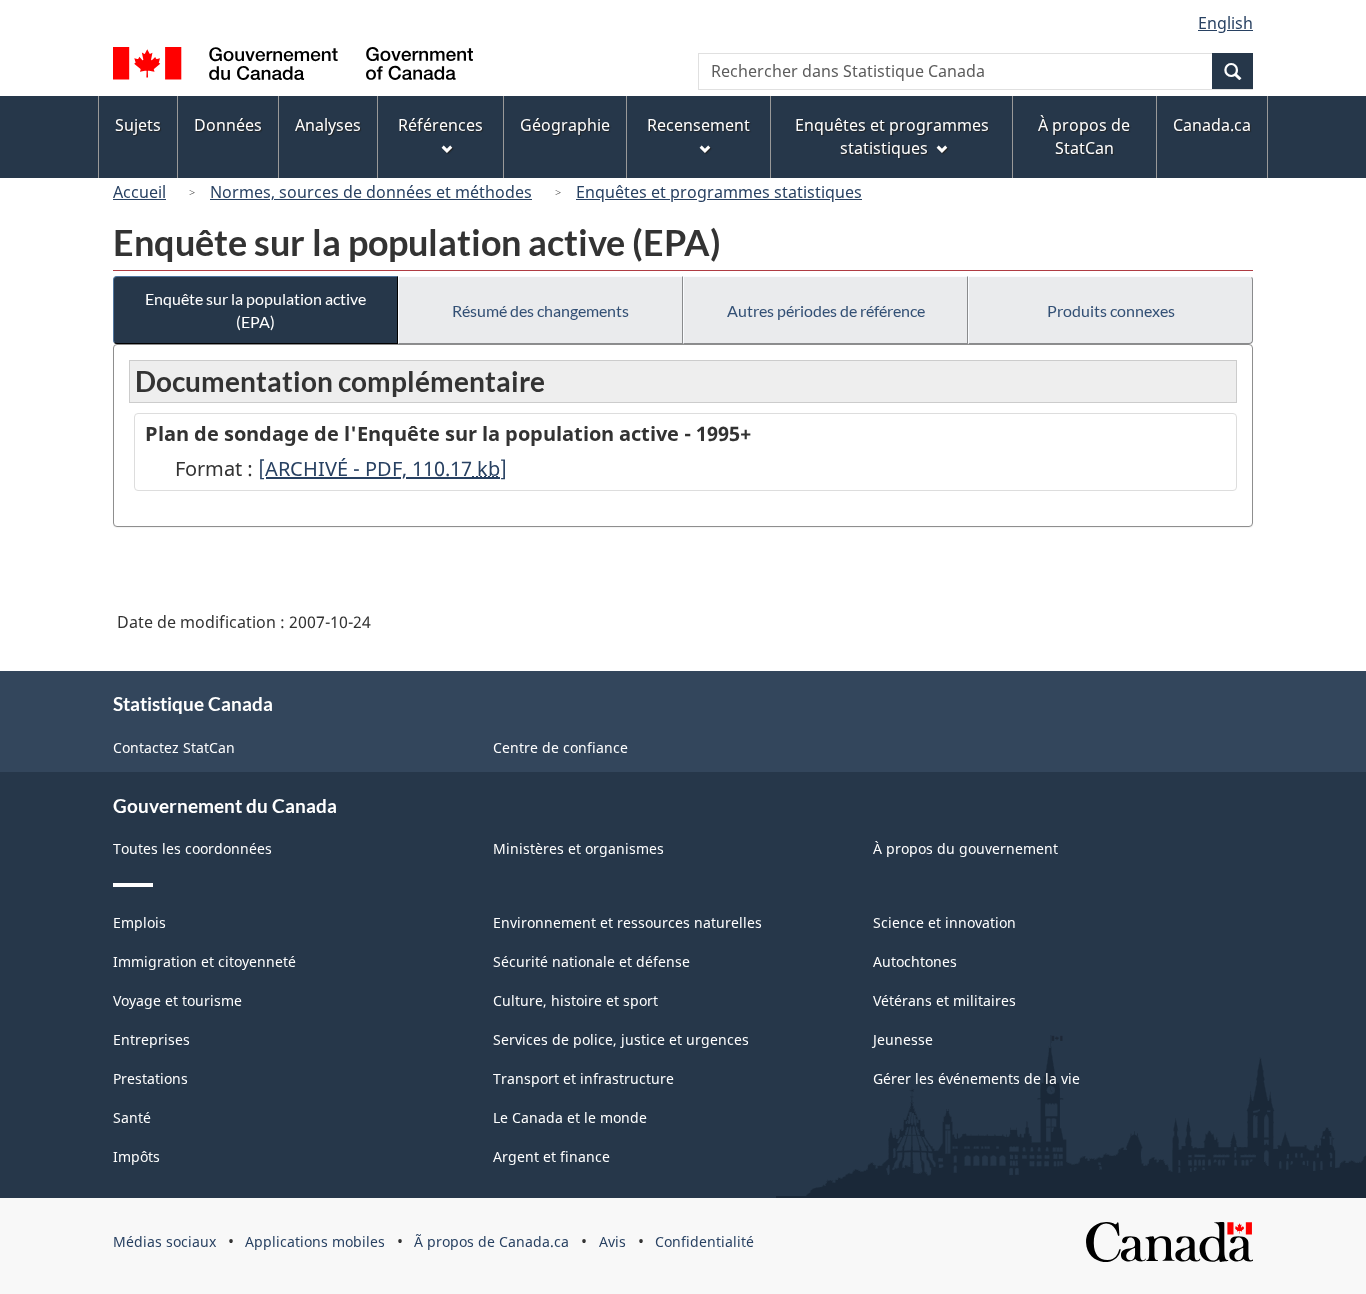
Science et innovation (944, 922)
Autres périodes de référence (826, 310)
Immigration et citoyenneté (204, 961)
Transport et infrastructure (583, 1078)
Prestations (150, 1078)
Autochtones (915, 961)
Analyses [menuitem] (328, 125)
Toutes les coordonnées (192, 848)
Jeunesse (903, 1039)
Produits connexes (1111, 310)
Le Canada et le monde (570, 1117)
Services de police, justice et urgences (621, 1039)
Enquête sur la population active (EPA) (255, 310)
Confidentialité (704, 1241)
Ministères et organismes (578, 848)
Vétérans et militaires (944, 1000)
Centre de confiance (560, 747)
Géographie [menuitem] (565, 125)
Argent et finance (551, 1156)
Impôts (136, 1156)
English (1225, 23)
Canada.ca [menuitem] (1212, 125)
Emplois (139, 922)
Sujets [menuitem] (138, 125)
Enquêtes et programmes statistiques (719, 192)
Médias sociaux (164, 1241)
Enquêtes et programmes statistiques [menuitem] (892, 136)
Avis (612, 1241)
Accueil (139, 192)
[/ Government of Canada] (293, 66)
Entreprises (151, 1039)
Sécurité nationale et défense (591, 961)
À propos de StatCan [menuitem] (1084, 136)
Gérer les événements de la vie (976, 1078)
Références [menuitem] (440, 125)
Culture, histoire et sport (575, 1000)
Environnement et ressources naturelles (627, 922)
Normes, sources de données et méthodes (371, 192)
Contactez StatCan (174, 747)
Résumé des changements (540, 310)
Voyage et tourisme (177, 1000)
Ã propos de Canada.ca (491, 1241)
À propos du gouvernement (965, 848)
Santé (132, 1117)
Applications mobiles (315, 1241)
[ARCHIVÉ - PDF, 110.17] (382, 468)
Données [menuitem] (228, 125)
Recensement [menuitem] (698, 125)
